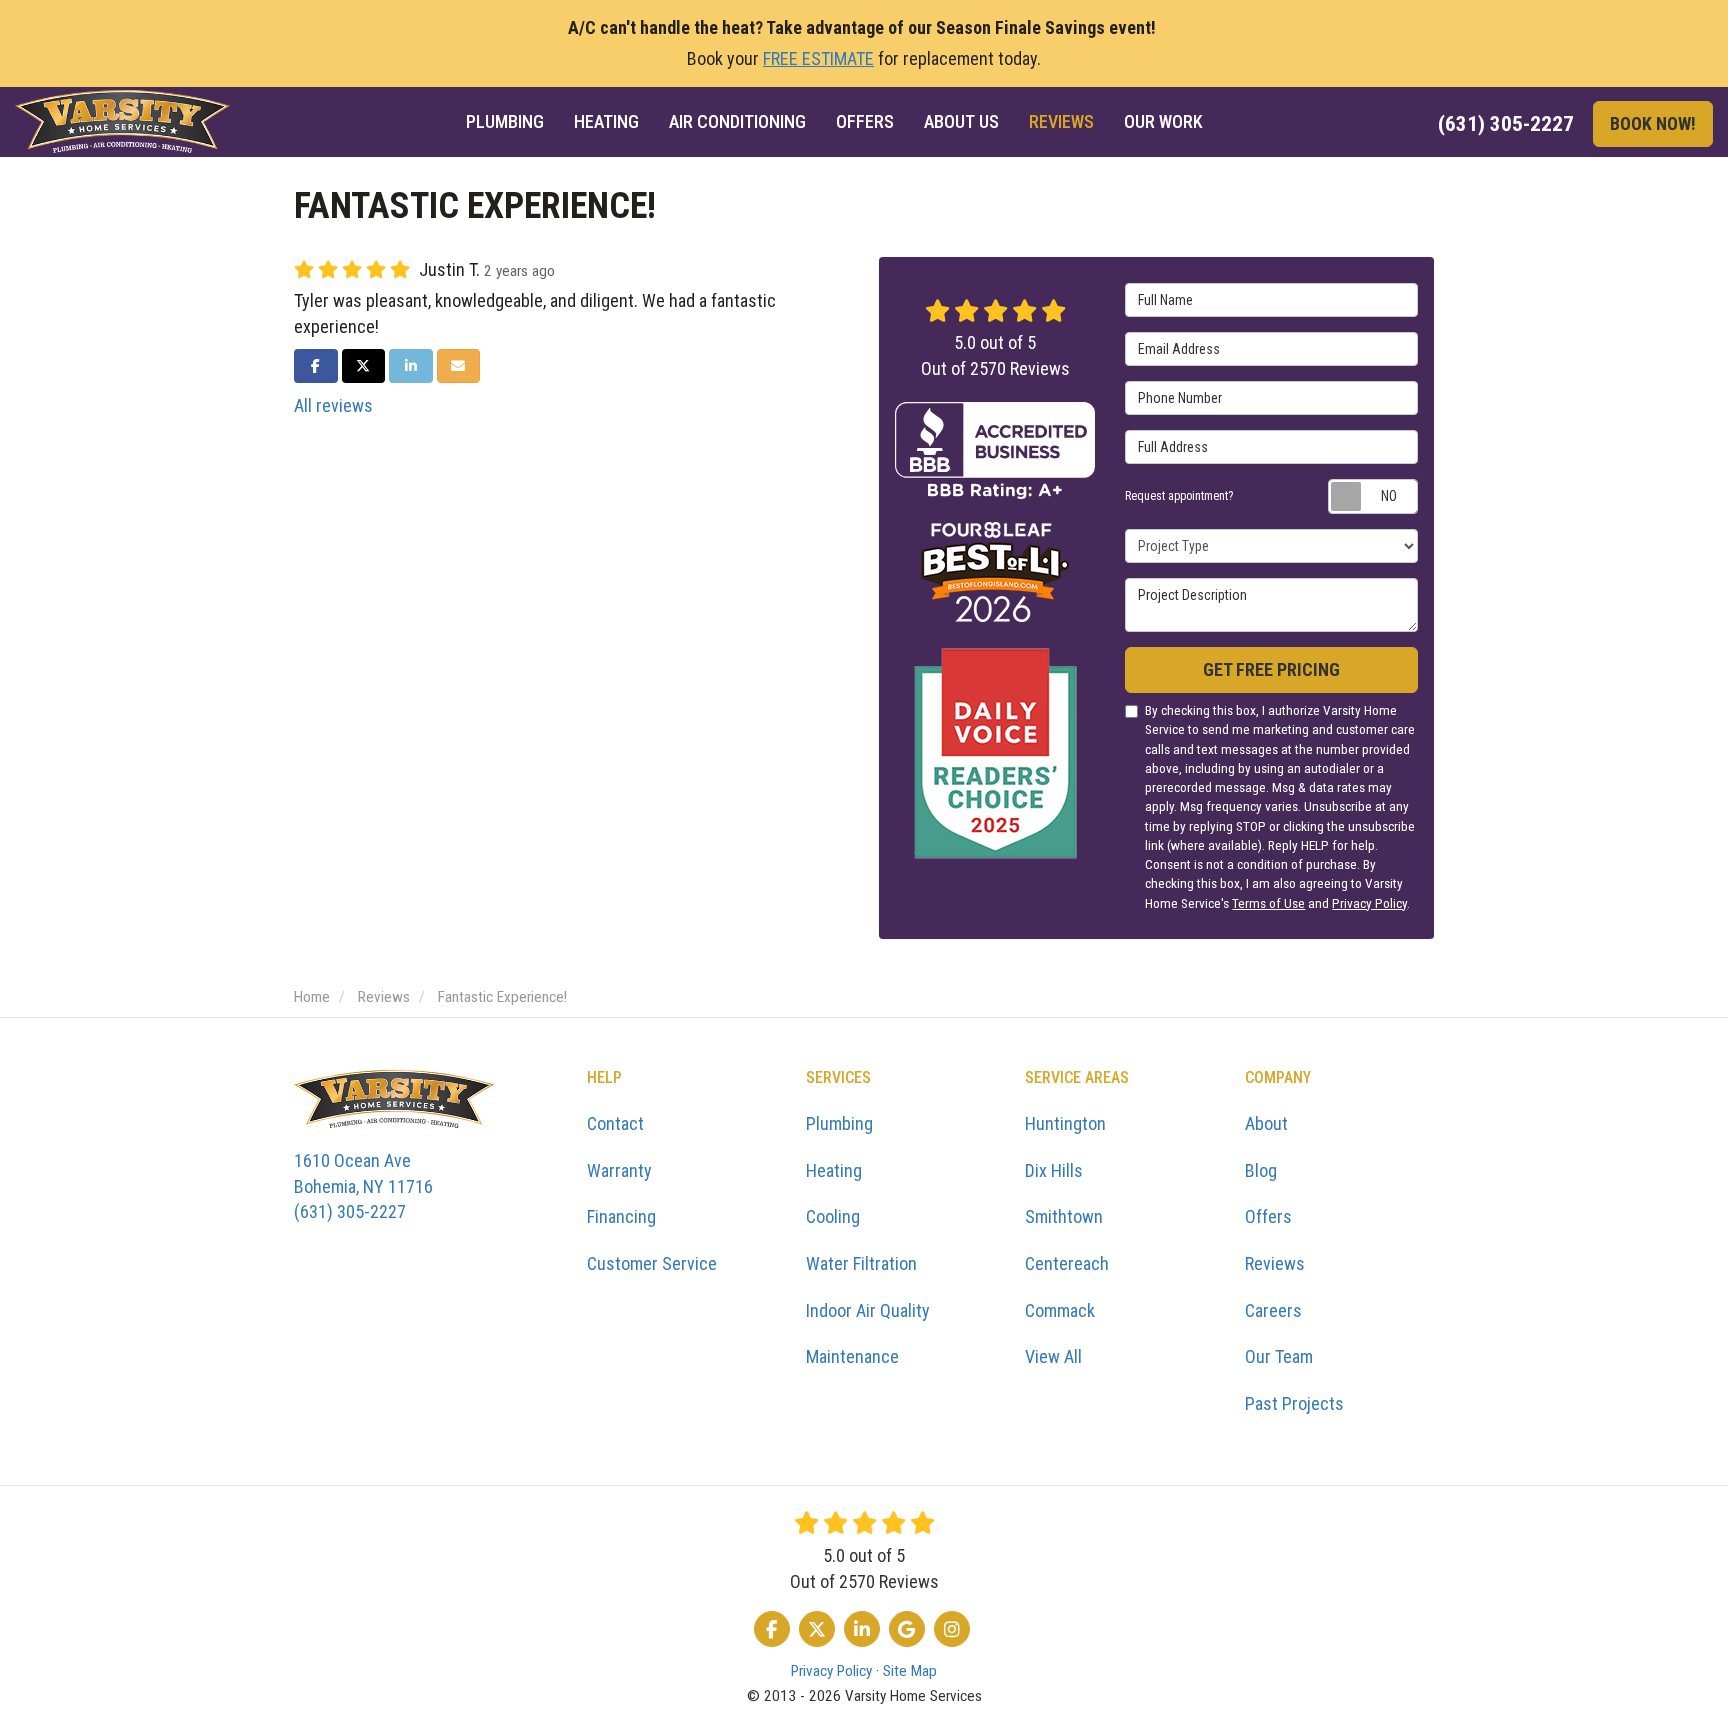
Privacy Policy (1369, 903)
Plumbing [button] (505, 121)
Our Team (1279, 1356)
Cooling (833, 1216)
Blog (1261, 1170)
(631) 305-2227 (363, 1186)
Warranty (619, 1170)
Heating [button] (606, 121)
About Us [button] (961, 121)
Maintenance (852, 1356)
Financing (621, 1216)
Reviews (1275, 1263)
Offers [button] (865, 121)
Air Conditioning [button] (737, 121)
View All (1053, 1356)
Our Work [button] (1163, 121)
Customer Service (652, 1263)
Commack (1060, 1310)
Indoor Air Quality (868, 1310)
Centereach (1067, 1263)
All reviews (333, 405)
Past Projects (1294, 1403)
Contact (615, 1123)
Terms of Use (1268, 903)
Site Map (910, 1671)
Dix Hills (1054, 1170)
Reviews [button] (1061, 121)
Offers (1268, 1216)
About (1266, 1123)
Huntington (1065, 1123)
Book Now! (1653, 123)
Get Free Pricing (1271, 669)
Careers (1273, 1310)
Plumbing (839, 1123)
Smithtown (1064, 1216)
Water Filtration (861, 1263)
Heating (834, 1170)
